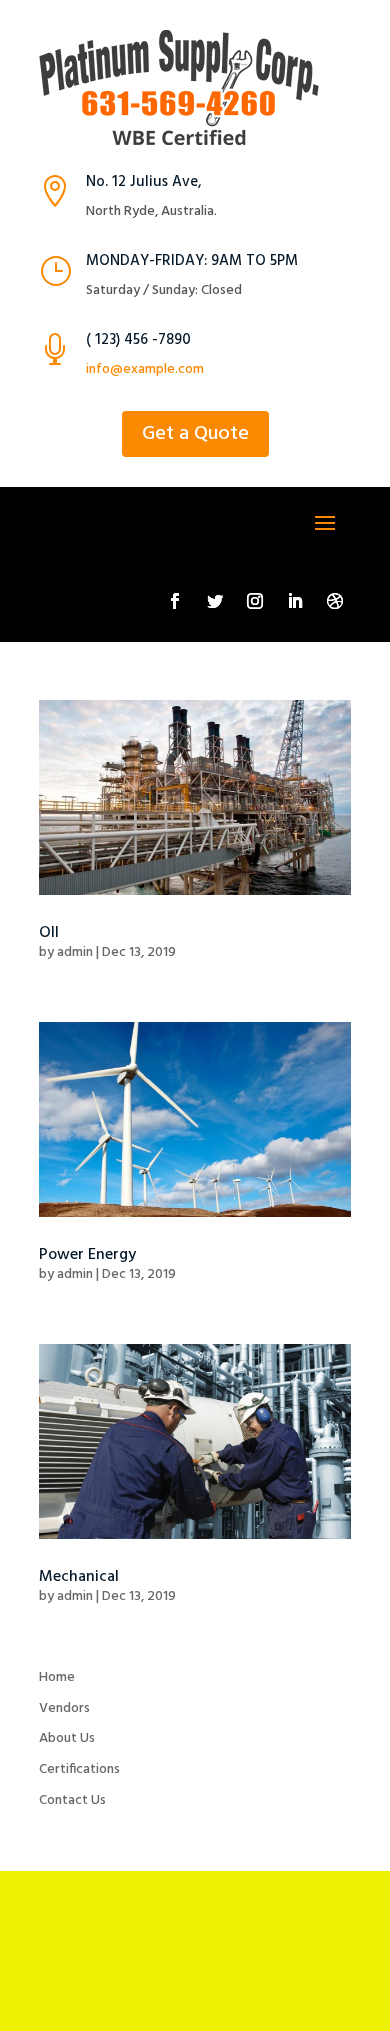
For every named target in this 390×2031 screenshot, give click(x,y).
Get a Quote (195, 434)
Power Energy (87, 1255)
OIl (49, 933)
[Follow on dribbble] (335, 601)
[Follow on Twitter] (215, 601)
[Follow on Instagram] (255, 601)
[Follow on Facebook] (175, 601)
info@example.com (145, 369)
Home (57, 1677)
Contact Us (72, 1800)
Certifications (79, 1769)
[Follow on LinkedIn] (295, 601)
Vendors (64, 1708)
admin (75, 952)
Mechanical (79, 1577)
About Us (67, 1738)
